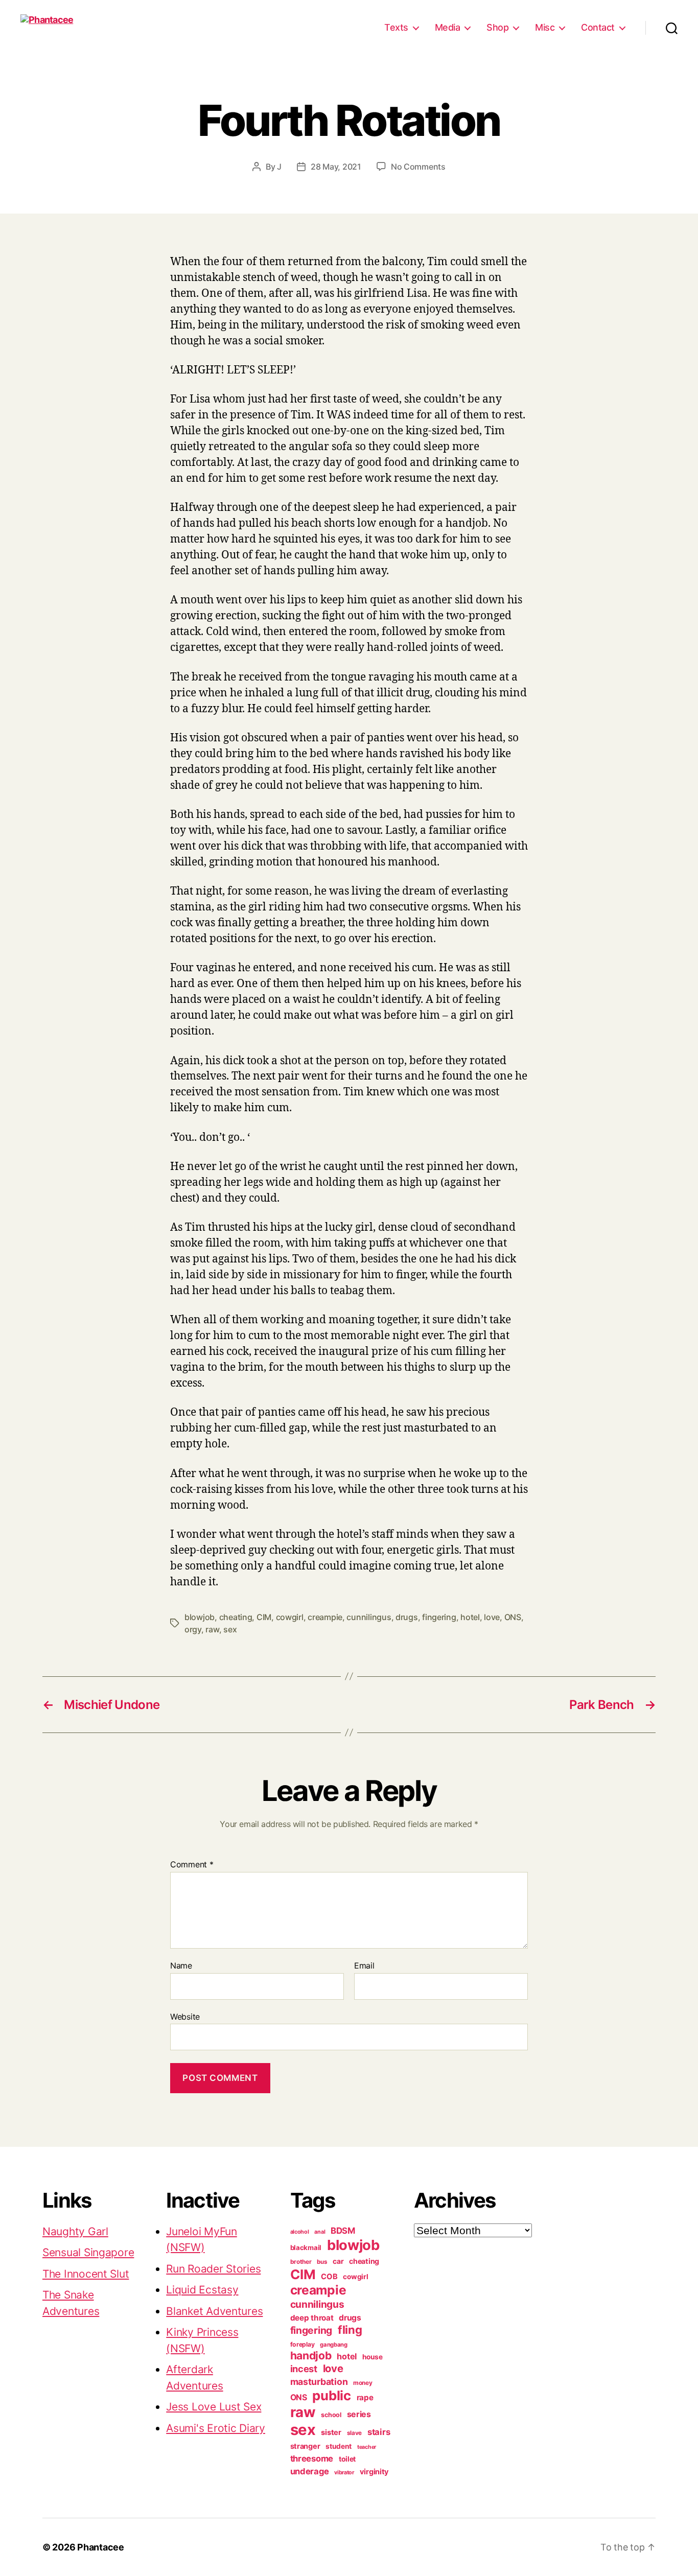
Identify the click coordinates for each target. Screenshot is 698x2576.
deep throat (312, 2318)
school (331, 2415)
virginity (375, 2472)
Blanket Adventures (214, 2311)
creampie (325, 1617)
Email (364, 1966)
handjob (311, 2356)
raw (212, 1629)
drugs (407, 1617)
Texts (396, 27)
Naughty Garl (75, 2231)
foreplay (303, 2344)
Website (185, 2016)
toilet (347, 2459)
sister (331, 2432)
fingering (439, 1617)
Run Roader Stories (213, 2269)
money (363, 2383)
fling (350, 2330)
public (331, 2395)
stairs (379, 2432)
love (492, 1617)
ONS (513, 1617)
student (339, 2446)
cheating (236, 1617)
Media (448, 27)
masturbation (319, 2382)
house (373, 2357)
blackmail (306, 2247)
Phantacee (101, 2547)
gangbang (334, 2345)
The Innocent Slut (86, 2274)
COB (329, 2277)
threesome (312, 2458)
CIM (264, 1617)
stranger (305, 2446)
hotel (470, 1617)
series (359, 2414)
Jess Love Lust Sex (214, 2407)
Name (181, 1966)
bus (322, 2262)
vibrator (344, 2472)
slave (355, 2433)
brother (301, 2262)
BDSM (343, 2231)
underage (310, 2471)
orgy (193, 1629)
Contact (598, 27)
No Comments (418, 167)
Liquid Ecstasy (202, 2290)
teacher (367, 2447)
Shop (497, 27)
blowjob (200, 1617)
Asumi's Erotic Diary (216, 2428)
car (338, 2261)
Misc (545, 27)
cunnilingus (369, 1617)
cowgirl (290, 1617)
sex (230, 1629)
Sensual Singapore (88, 2252)
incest (304, 2369)
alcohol (300, 2232)
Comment (192, 1865)
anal (320, 2232)
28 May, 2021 (336, 167)
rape (365, 2397)
